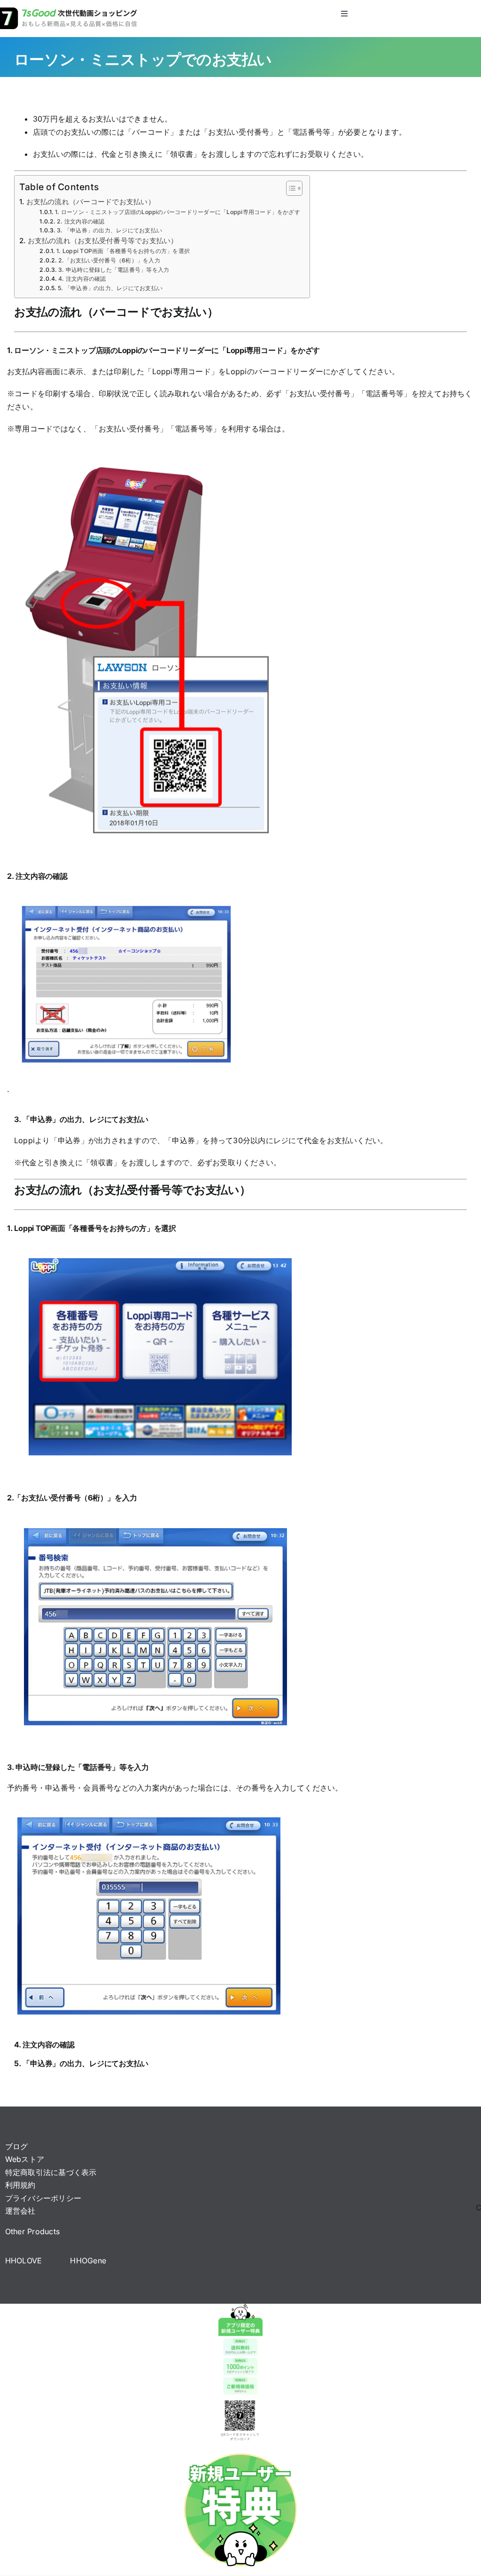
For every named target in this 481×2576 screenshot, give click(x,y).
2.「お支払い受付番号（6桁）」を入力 (109, 260)
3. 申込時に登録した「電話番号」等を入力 (114, 270)
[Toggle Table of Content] (290, 188)
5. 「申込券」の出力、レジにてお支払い (110, 288)
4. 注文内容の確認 (82, 279)
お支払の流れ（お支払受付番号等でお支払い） (103, 241)
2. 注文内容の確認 (81, 221)
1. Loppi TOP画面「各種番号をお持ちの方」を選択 (123, 251)
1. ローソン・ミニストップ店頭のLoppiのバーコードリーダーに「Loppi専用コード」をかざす (178, 212)
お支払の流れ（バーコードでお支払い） (91, 202)
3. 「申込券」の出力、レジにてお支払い (109, 230)
